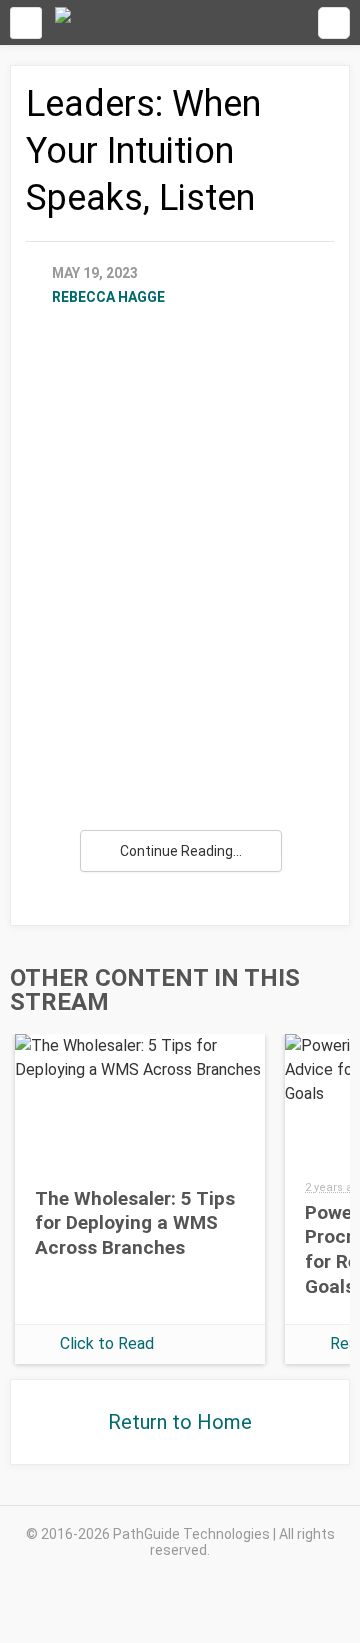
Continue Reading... (181, 851)
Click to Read (107, 1343)
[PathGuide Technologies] (63, 22)
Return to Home (180, 1422)
